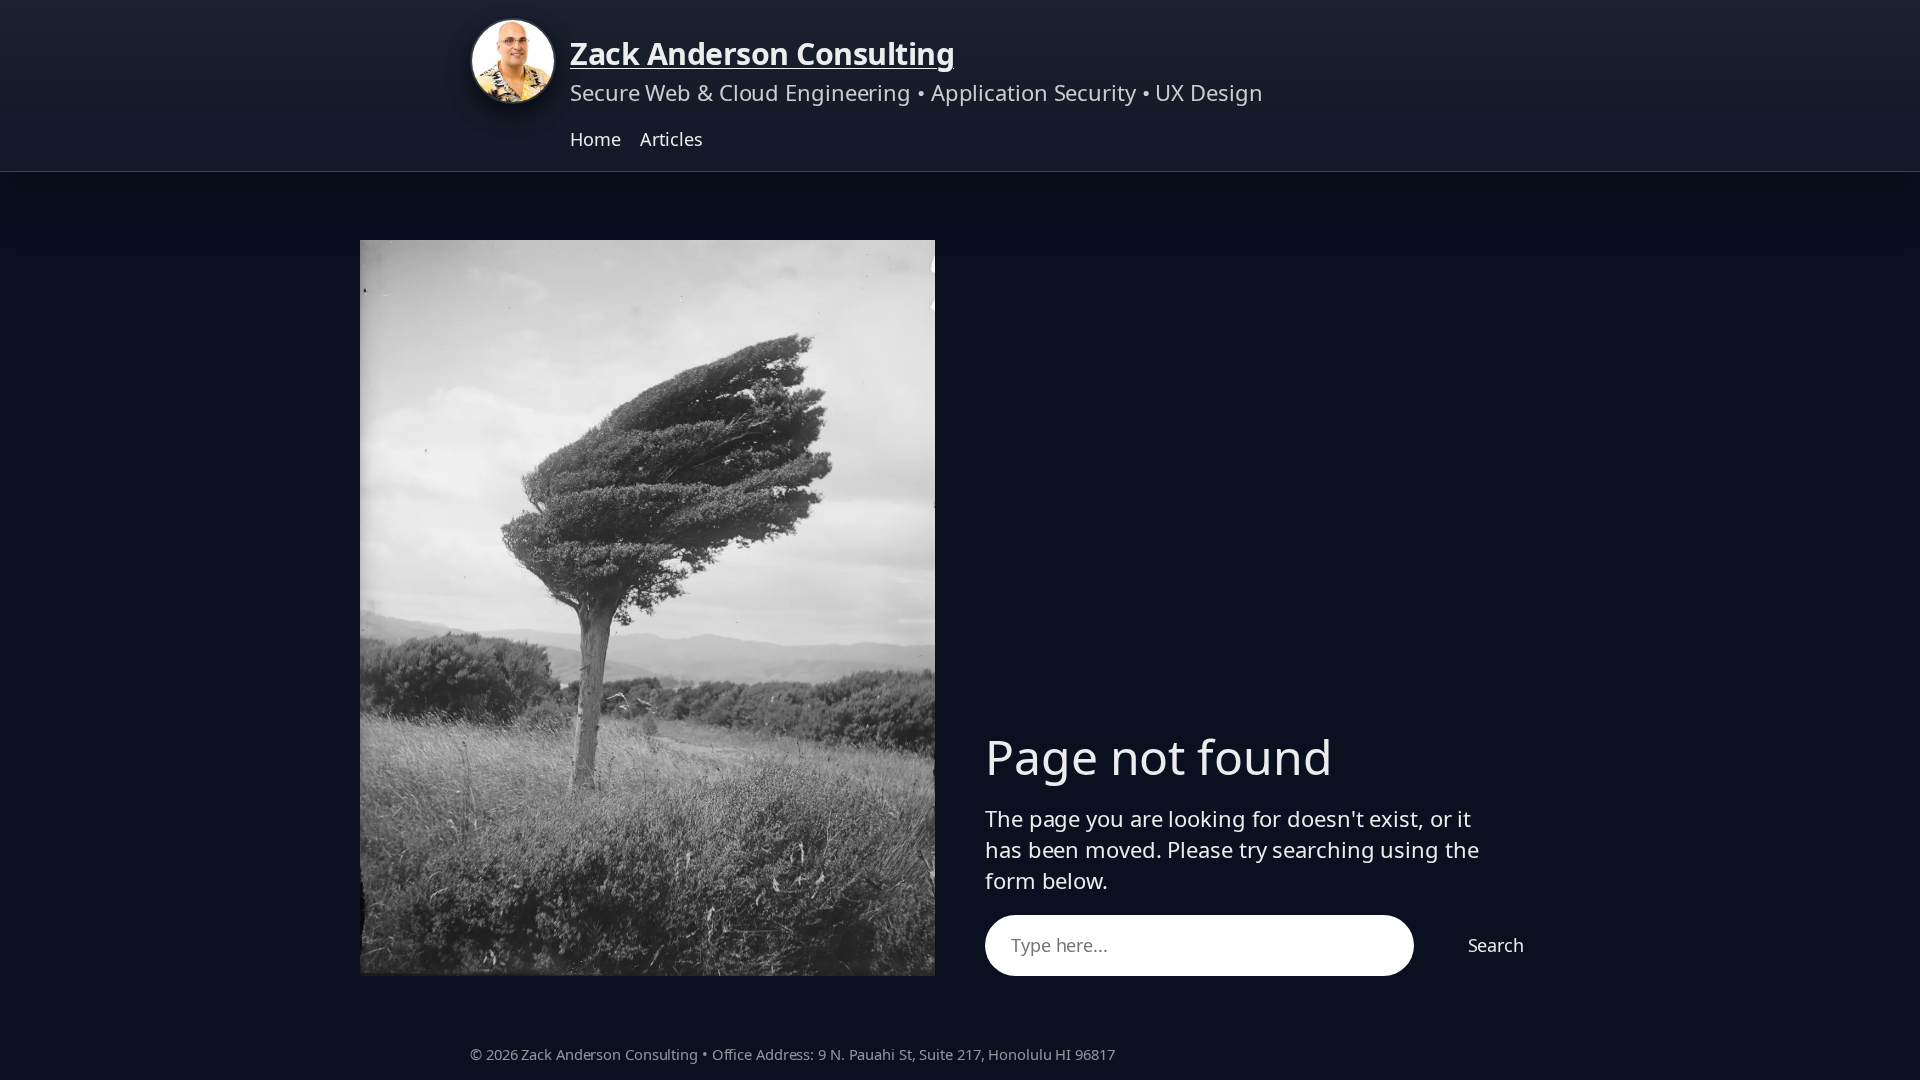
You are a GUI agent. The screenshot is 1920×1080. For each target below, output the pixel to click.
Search (1496, 945)
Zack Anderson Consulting (762, 53)
